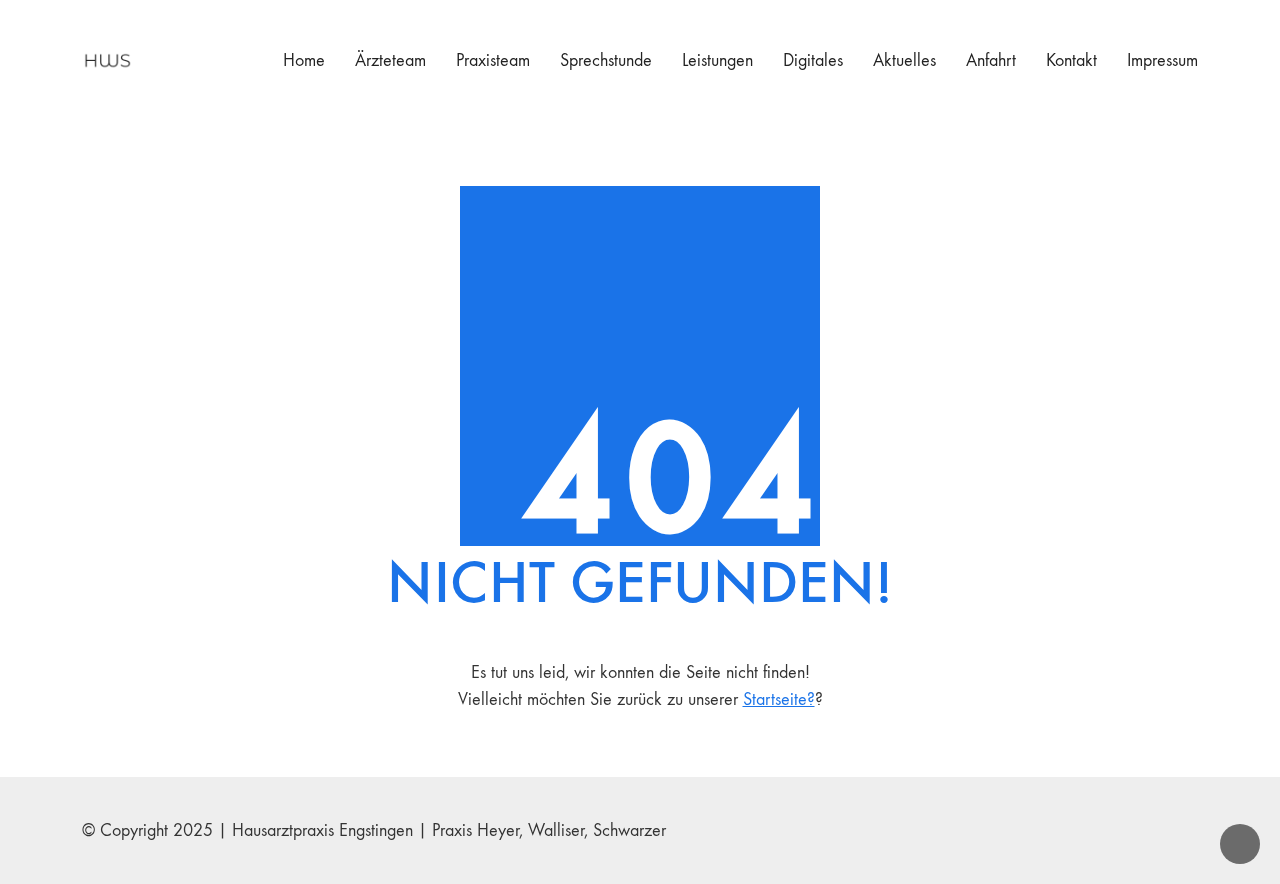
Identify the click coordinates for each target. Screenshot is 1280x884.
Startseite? (779, 699)
